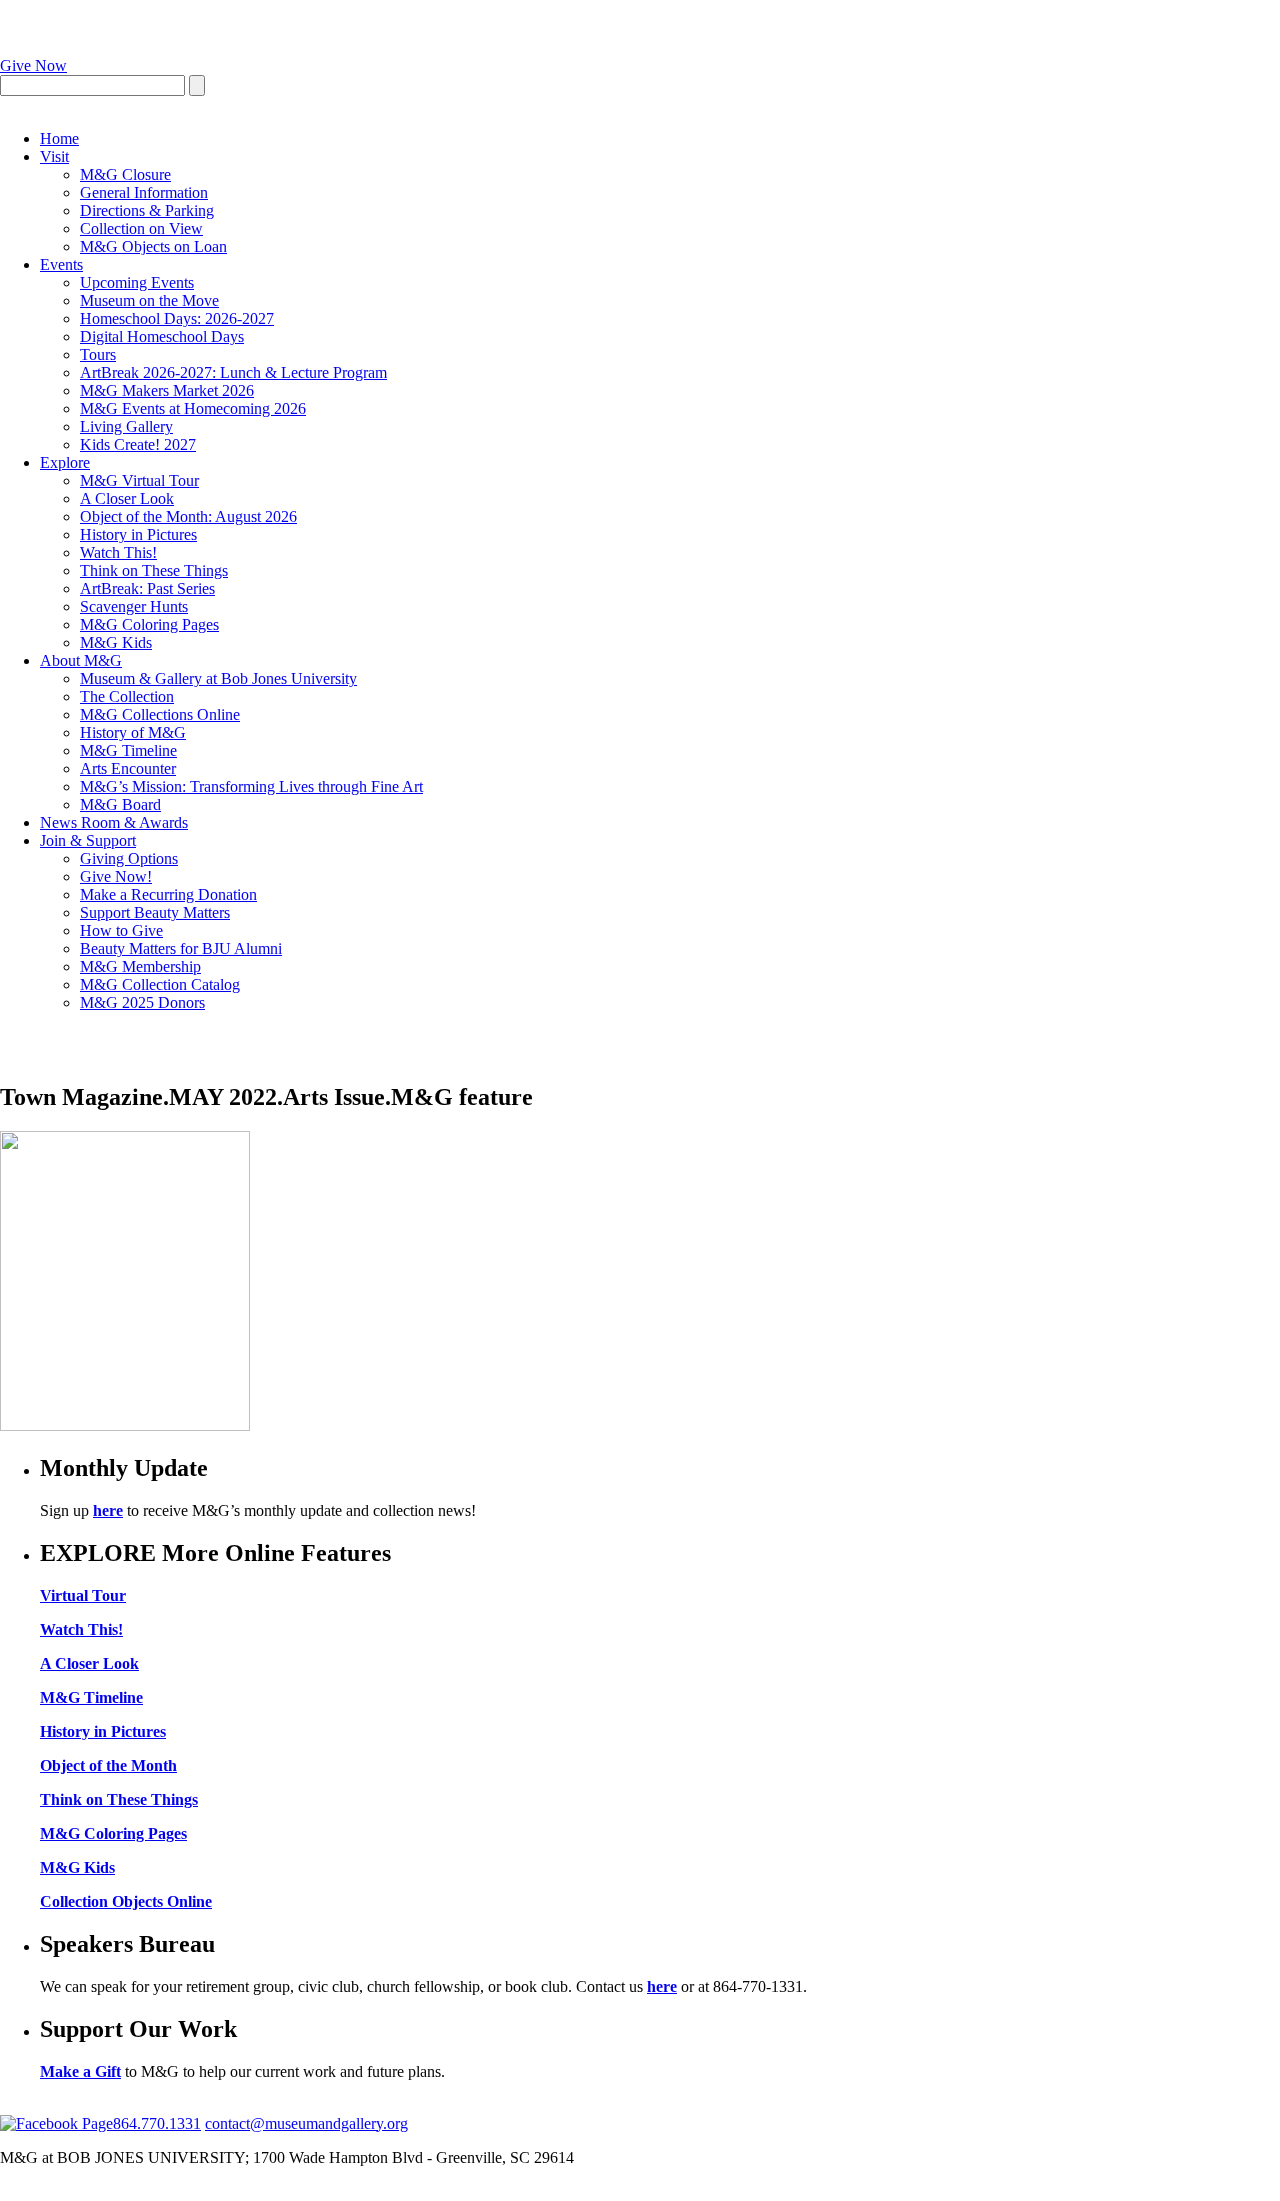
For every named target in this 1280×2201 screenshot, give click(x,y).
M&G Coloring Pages (149, 624)
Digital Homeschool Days (162, 336)
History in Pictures (138, 534)
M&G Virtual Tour (139, 480)
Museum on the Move (149, 300)
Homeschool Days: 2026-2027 (177, 318)
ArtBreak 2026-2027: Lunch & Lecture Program (233, 372)
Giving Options (129, 858)
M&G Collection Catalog (160, 984)
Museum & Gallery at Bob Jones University (218, 678)
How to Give (121, 930)
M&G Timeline (128, 750)
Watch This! (118, 552)
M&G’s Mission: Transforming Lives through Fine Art (251, 786)
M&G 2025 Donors (142, 1002)
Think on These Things (154, 570)
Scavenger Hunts (134, 606)
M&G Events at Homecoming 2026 (193, 408)
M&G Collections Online (160, 714)
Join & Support (88, 840)
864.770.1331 (157, 2123)
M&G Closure (125, 174)
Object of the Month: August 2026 (188, 516)
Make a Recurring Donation (168, 894)
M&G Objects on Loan (153, 246)
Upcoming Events (137, 282)
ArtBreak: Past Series (147, 588)
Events (61, 264)
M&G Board (120, 804)
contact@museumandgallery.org (306, 2123)
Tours (98, 354)
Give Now (33, 65)
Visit (54, 156)
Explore (65, 462)
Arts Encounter (128, 768)
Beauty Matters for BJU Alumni (181, 948)
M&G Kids (116, 642)
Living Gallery (126, 426)
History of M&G (133, 732)
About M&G (81, 660)
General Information (144, 192)
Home (59, 138)
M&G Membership (140, 966)
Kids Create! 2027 (138, 444)
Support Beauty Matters (155, 912)
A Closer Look (127, 498)
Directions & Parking (147, 210)
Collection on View (141, 228)
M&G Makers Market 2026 (167, 390)
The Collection (127, 696)
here (108, 1510)
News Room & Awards (114, 822)
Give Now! (116, 876)
